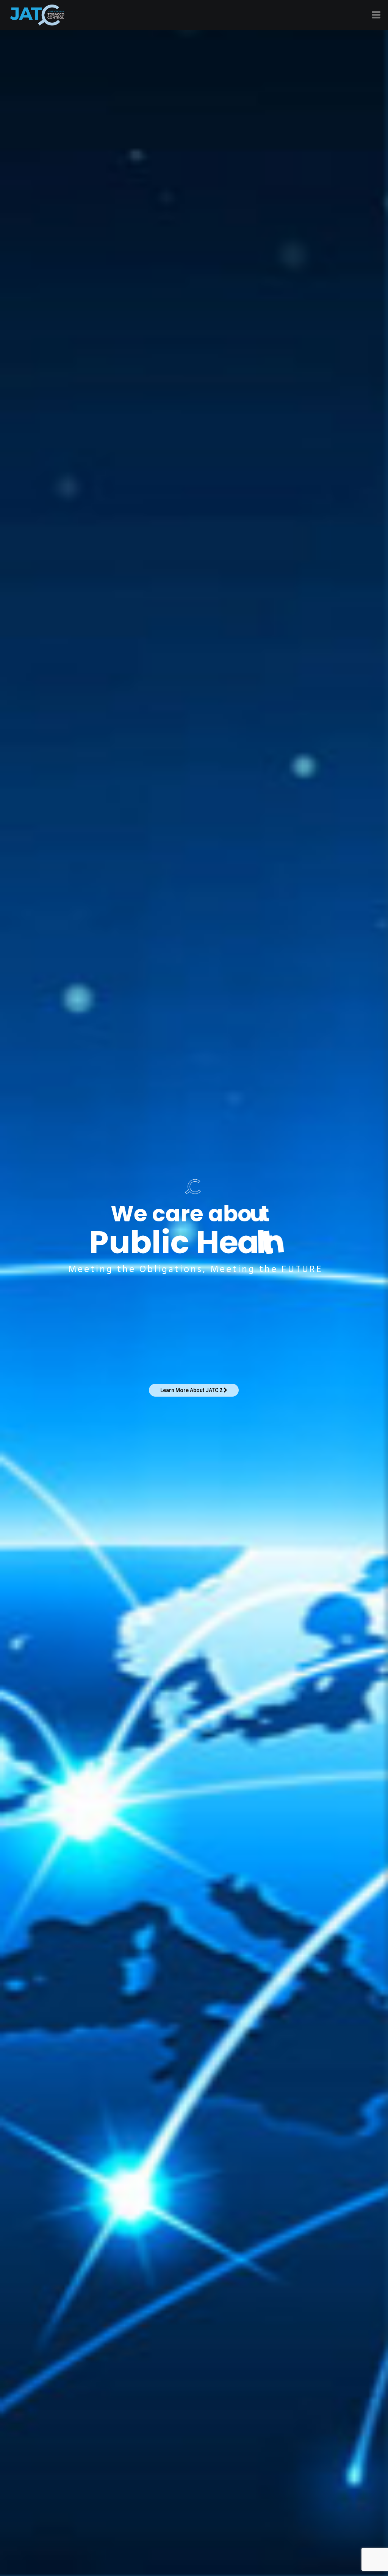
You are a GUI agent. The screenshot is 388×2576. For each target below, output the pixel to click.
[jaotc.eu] (38, 15)
